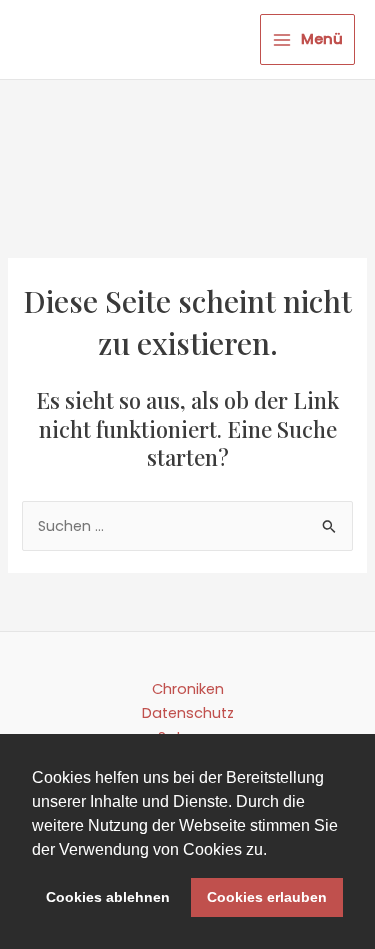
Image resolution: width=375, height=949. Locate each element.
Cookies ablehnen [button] (108, 897)
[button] (274, 851)
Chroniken (188, 689)
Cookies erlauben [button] (267, 897)
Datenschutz (188, 713)
